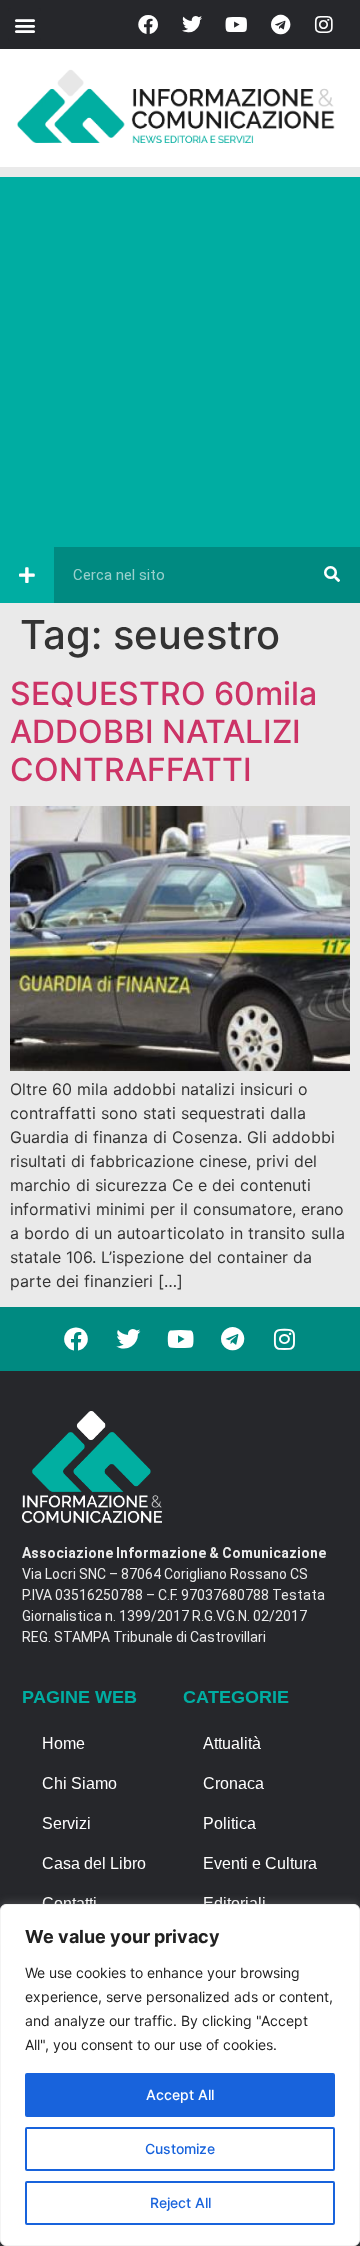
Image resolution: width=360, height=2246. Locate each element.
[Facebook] (148, 25)
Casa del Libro (94, 1863)
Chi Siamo (79, 1783)
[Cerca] (332, 575)
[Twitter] (192, 25)
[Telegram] (280, 25)
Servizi (66, 1823)
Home (63, 1743)
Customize (180, 2148)
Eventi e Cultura (260, 1863)
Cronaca (233, 1783)
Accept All (180, 2094)
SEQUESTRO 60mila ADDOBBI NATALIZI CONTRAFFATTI (163, 732)
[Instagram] (324, 25)
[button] (24, 24)
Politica (229, 1823)
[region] (180, 2075)
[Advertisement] (180, 357)
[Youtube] (236, 25)
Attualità (232, 1743)
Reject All (180, 2202)
